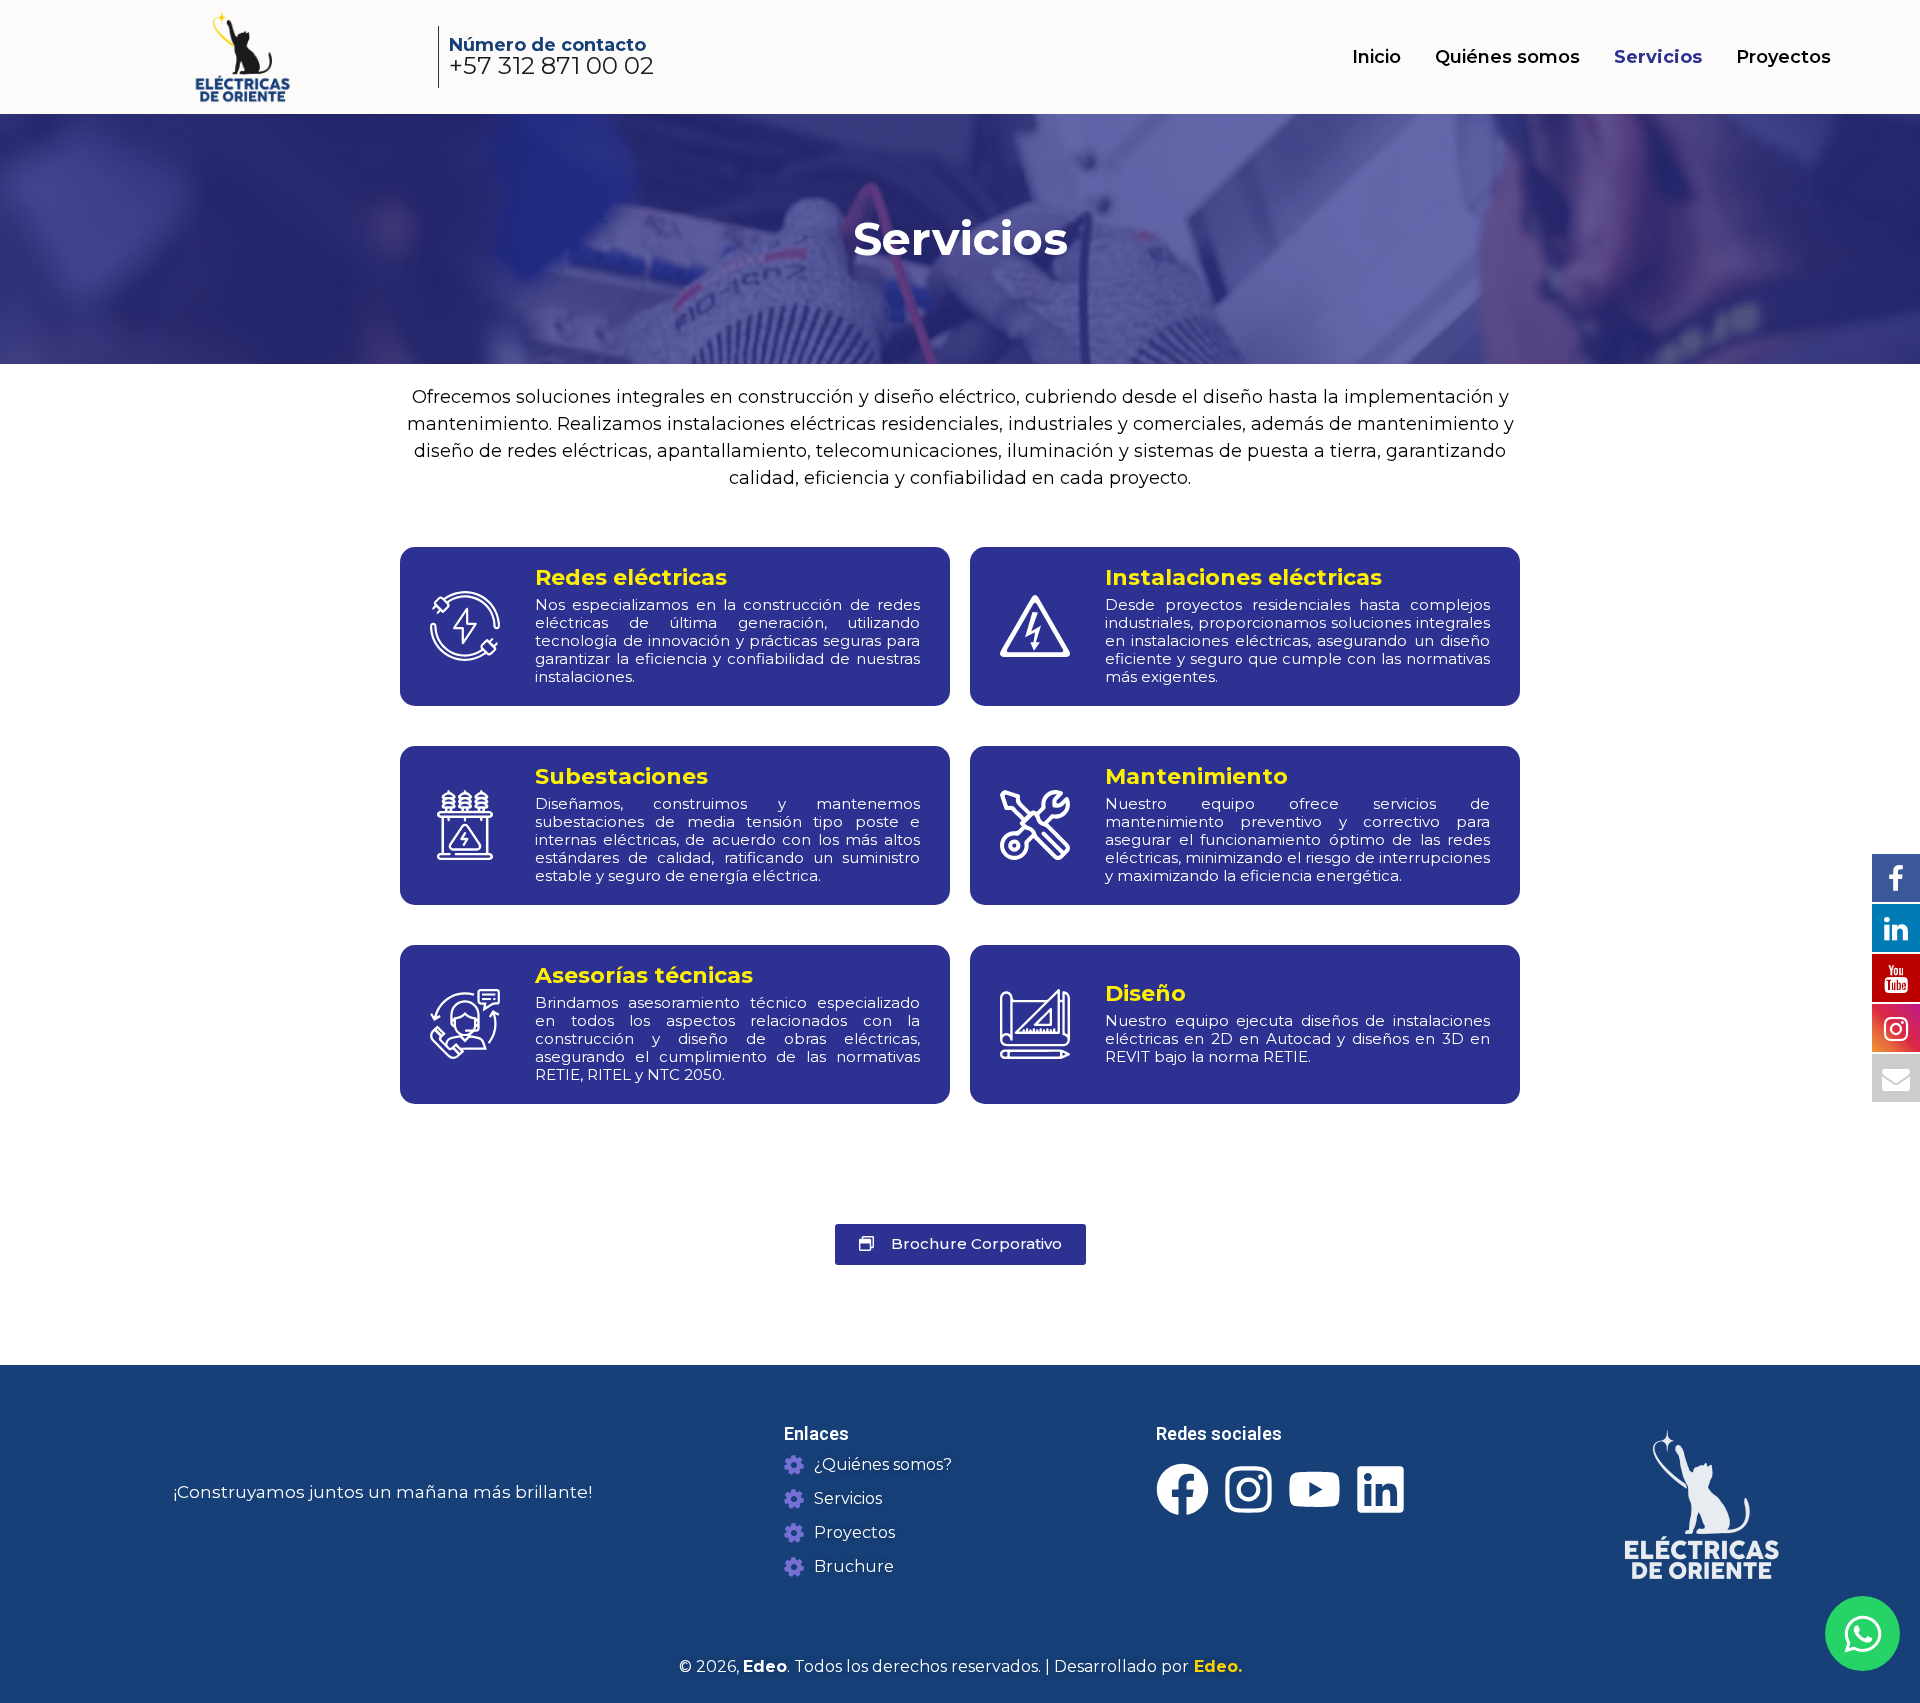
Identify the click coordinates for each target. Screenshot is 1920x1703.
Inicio (1376, 57)
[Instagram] (1248, 1489)
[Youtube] (1314, 1489)
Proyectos (1783, 57)
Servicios (1658, 57)
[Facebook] (1182, 1489)
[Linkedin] (1380, 1489)
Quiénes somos (1507, 57)
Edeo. (1215, 1666)
